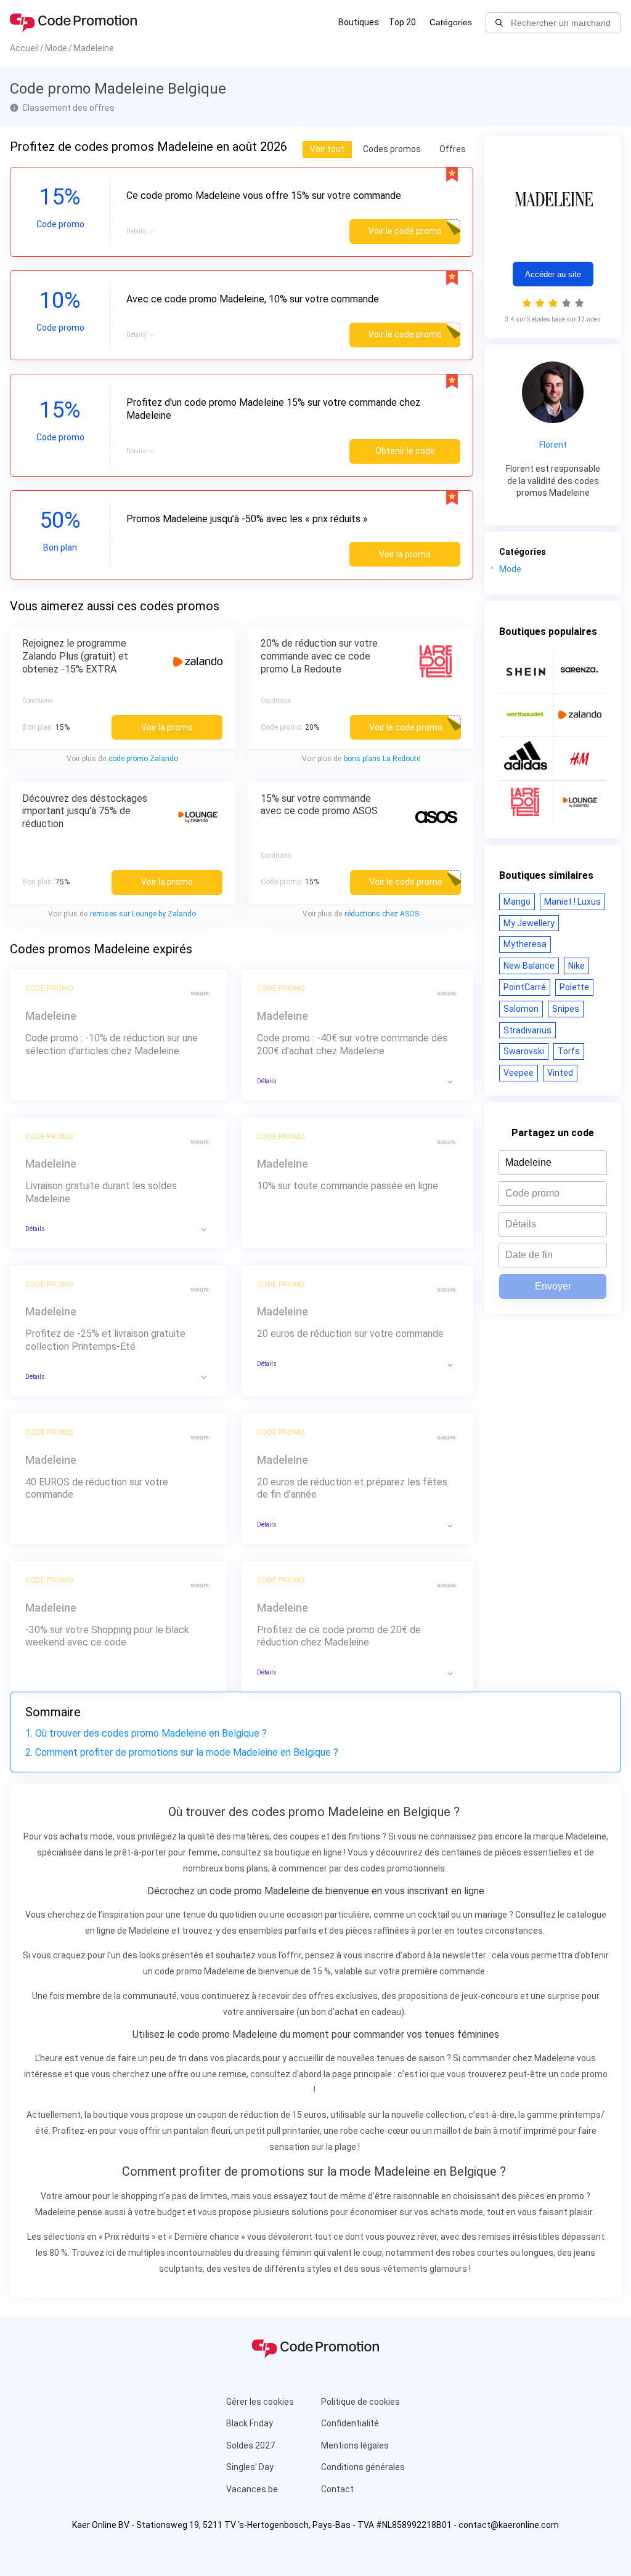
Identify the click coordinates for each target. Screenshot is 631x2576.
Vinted (560, 1073)
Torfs (569, 1051)
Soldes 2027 (250, 2445)
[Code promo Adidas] (526, 759)
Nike (576, 966)
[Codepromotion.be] (73, 23)
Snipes (566, 1009)
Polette (574, 987)
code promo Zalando (143, 759)
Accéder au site (553, 274)
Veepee (519, 1073)
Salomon (521, 1009)
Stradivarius (527, 1030)
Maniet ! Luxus (572, 902)
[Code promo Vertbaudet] (526, 715)
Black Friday (250, 2423)
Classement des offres (68, 108)
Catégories (451, 22)
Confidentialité (350, 2423)
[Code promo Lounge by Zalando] (580, 802)
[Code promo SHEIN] (526, 671)
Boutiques (359, 22)
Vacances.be (252, 2489)
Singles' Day (250, 2467)
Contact (337, 2489)
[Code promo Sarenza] (580, 671)
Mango (517, 902)
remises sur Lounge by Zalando (143, 914)
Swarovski (524, 1051)
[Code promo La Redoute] (526, 802)
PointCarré (525, 987)
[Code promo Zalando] (580, 715)
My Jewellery (529, 923)
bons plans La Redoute (382, 759)
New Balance (529, 966)
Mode (510, 569)
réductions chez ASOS (382, 914)
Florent (553, 445)
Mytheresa (525, 944)
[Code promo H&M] (580, 759)
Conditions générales (363, 2467)
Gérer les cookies (260, 2402)
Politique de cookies (360, 2402)
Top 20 (402, 22)
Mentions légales (355, 2445)
